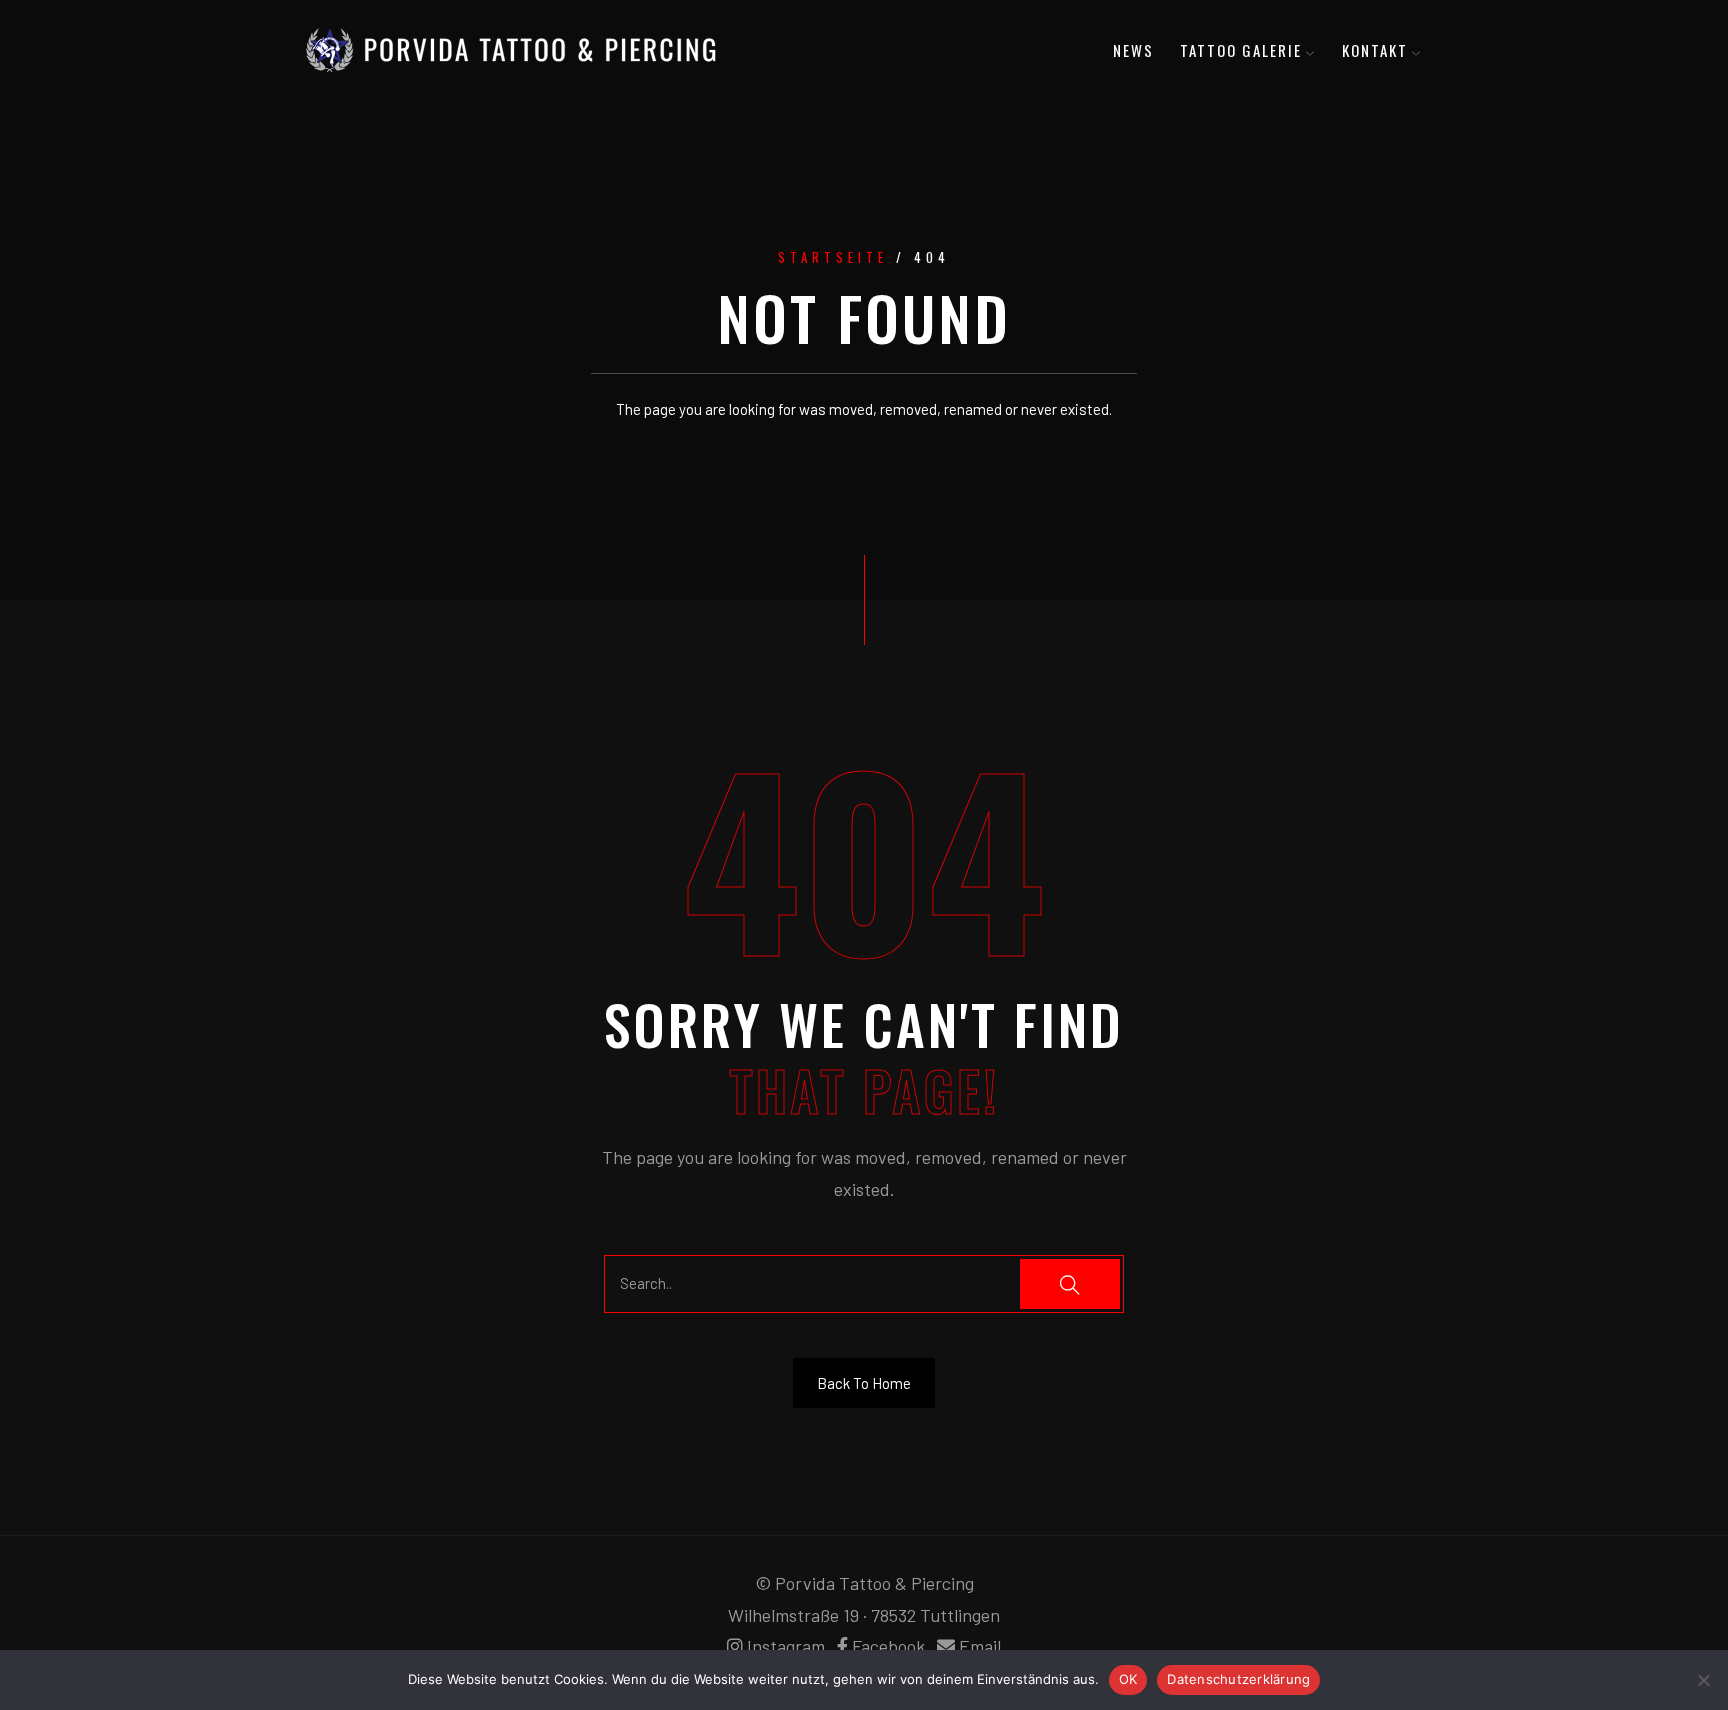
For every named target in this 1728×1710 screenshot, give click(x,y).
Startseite (833, 258)
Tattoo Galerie (1241, 50)
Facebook (888, 1646)
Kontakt (1375, 50)
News (1133, 50)
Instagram (786, 1646)
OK (1128, 1679)
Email (980, 1646)
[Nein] (1703, 1680)
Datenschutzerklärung (1238, 1679)
